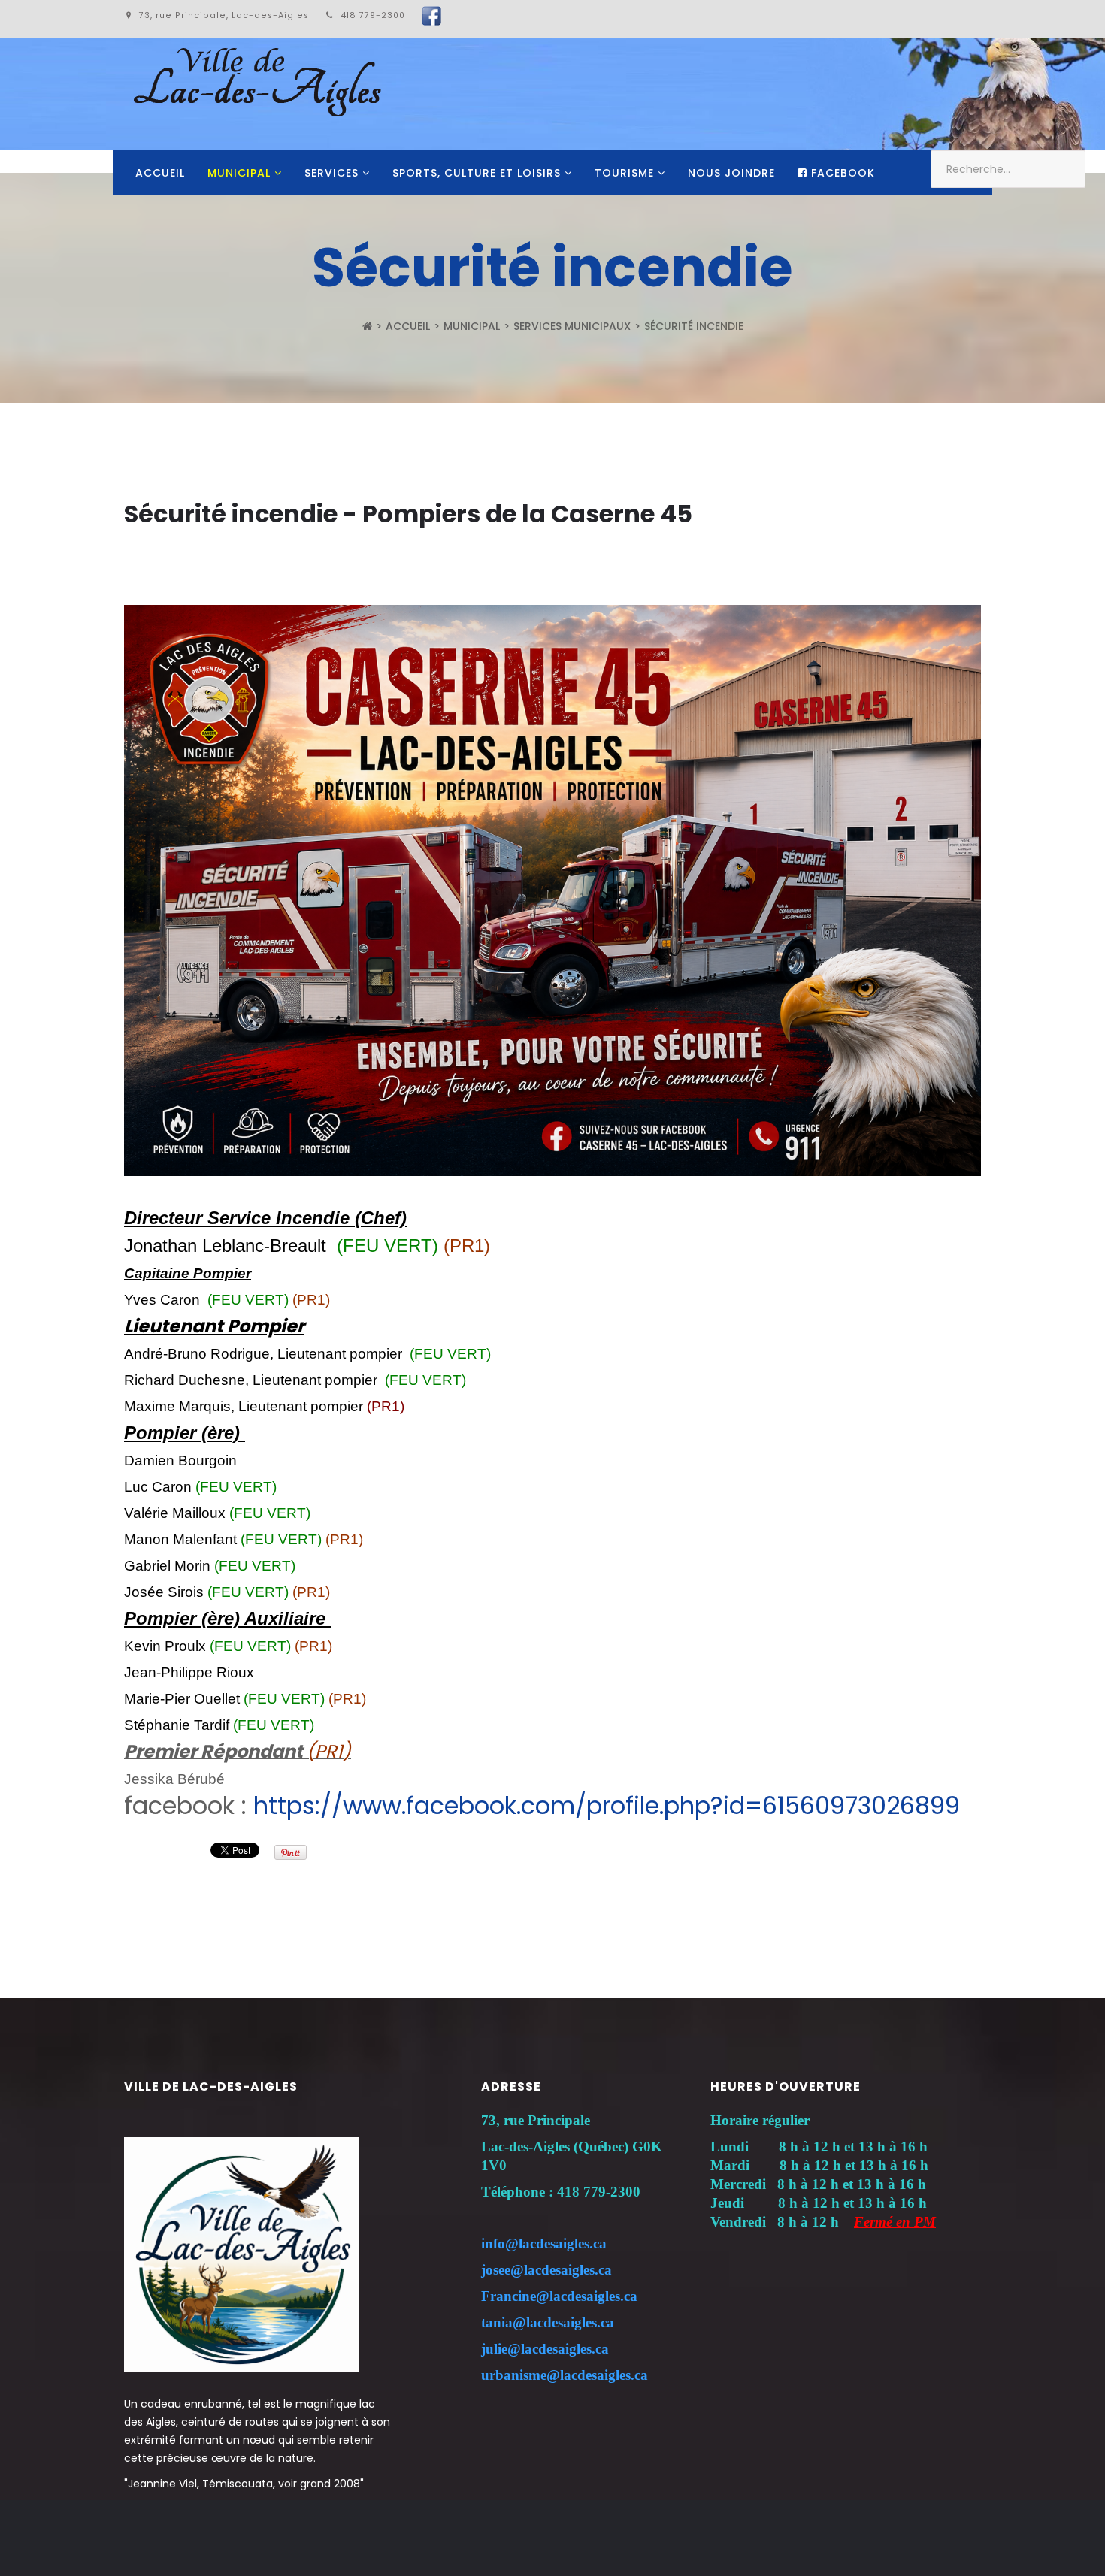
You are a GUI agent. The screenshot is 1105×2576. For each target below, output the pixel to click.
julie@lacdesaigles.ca (545, 2349)
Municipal (239, 173)
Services (331, 173)
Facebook (841, 173)
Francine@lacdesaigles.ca (559, 2296)
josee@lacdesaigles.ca (546, 2270)
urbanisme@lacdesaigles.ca (565, 2375)
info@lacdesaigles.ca (544, 2243)
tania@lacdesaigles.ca (548, 2322)
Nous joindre (731, 173)
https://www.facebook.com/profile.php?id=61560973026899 (607, 1805)
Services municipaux (572, 326)
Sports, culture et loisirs (477, 173)
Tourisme (624, 173)
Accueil (160, 173)
